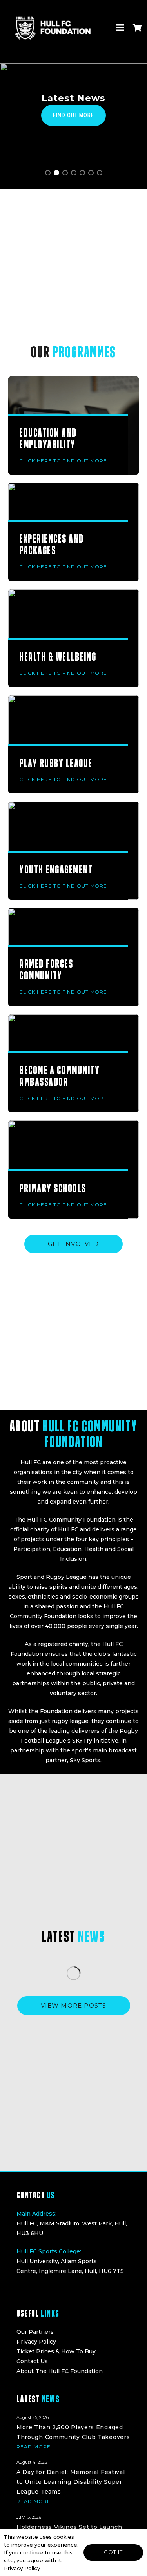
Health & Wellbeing (58, 657)
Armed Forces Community (46, 969)
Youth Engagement (56, 869)
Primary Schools (53, 1188)
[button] (48, 173)
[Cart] (137, 27)
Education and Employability (48, 438)
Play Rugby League (56, 763)
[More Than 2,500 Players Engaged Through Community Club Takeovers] (73, 2431)
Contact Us (32, 2361)
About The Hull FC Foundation (60, 2371)
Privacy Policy (36, 2342)
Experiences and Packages (52, 544)
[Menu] (120, 27)
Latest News (73, 98)
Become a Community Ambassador (59, 1076)
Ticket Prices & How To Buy (56, 2351)
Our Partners (35, 2332)
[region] (73, 122)
